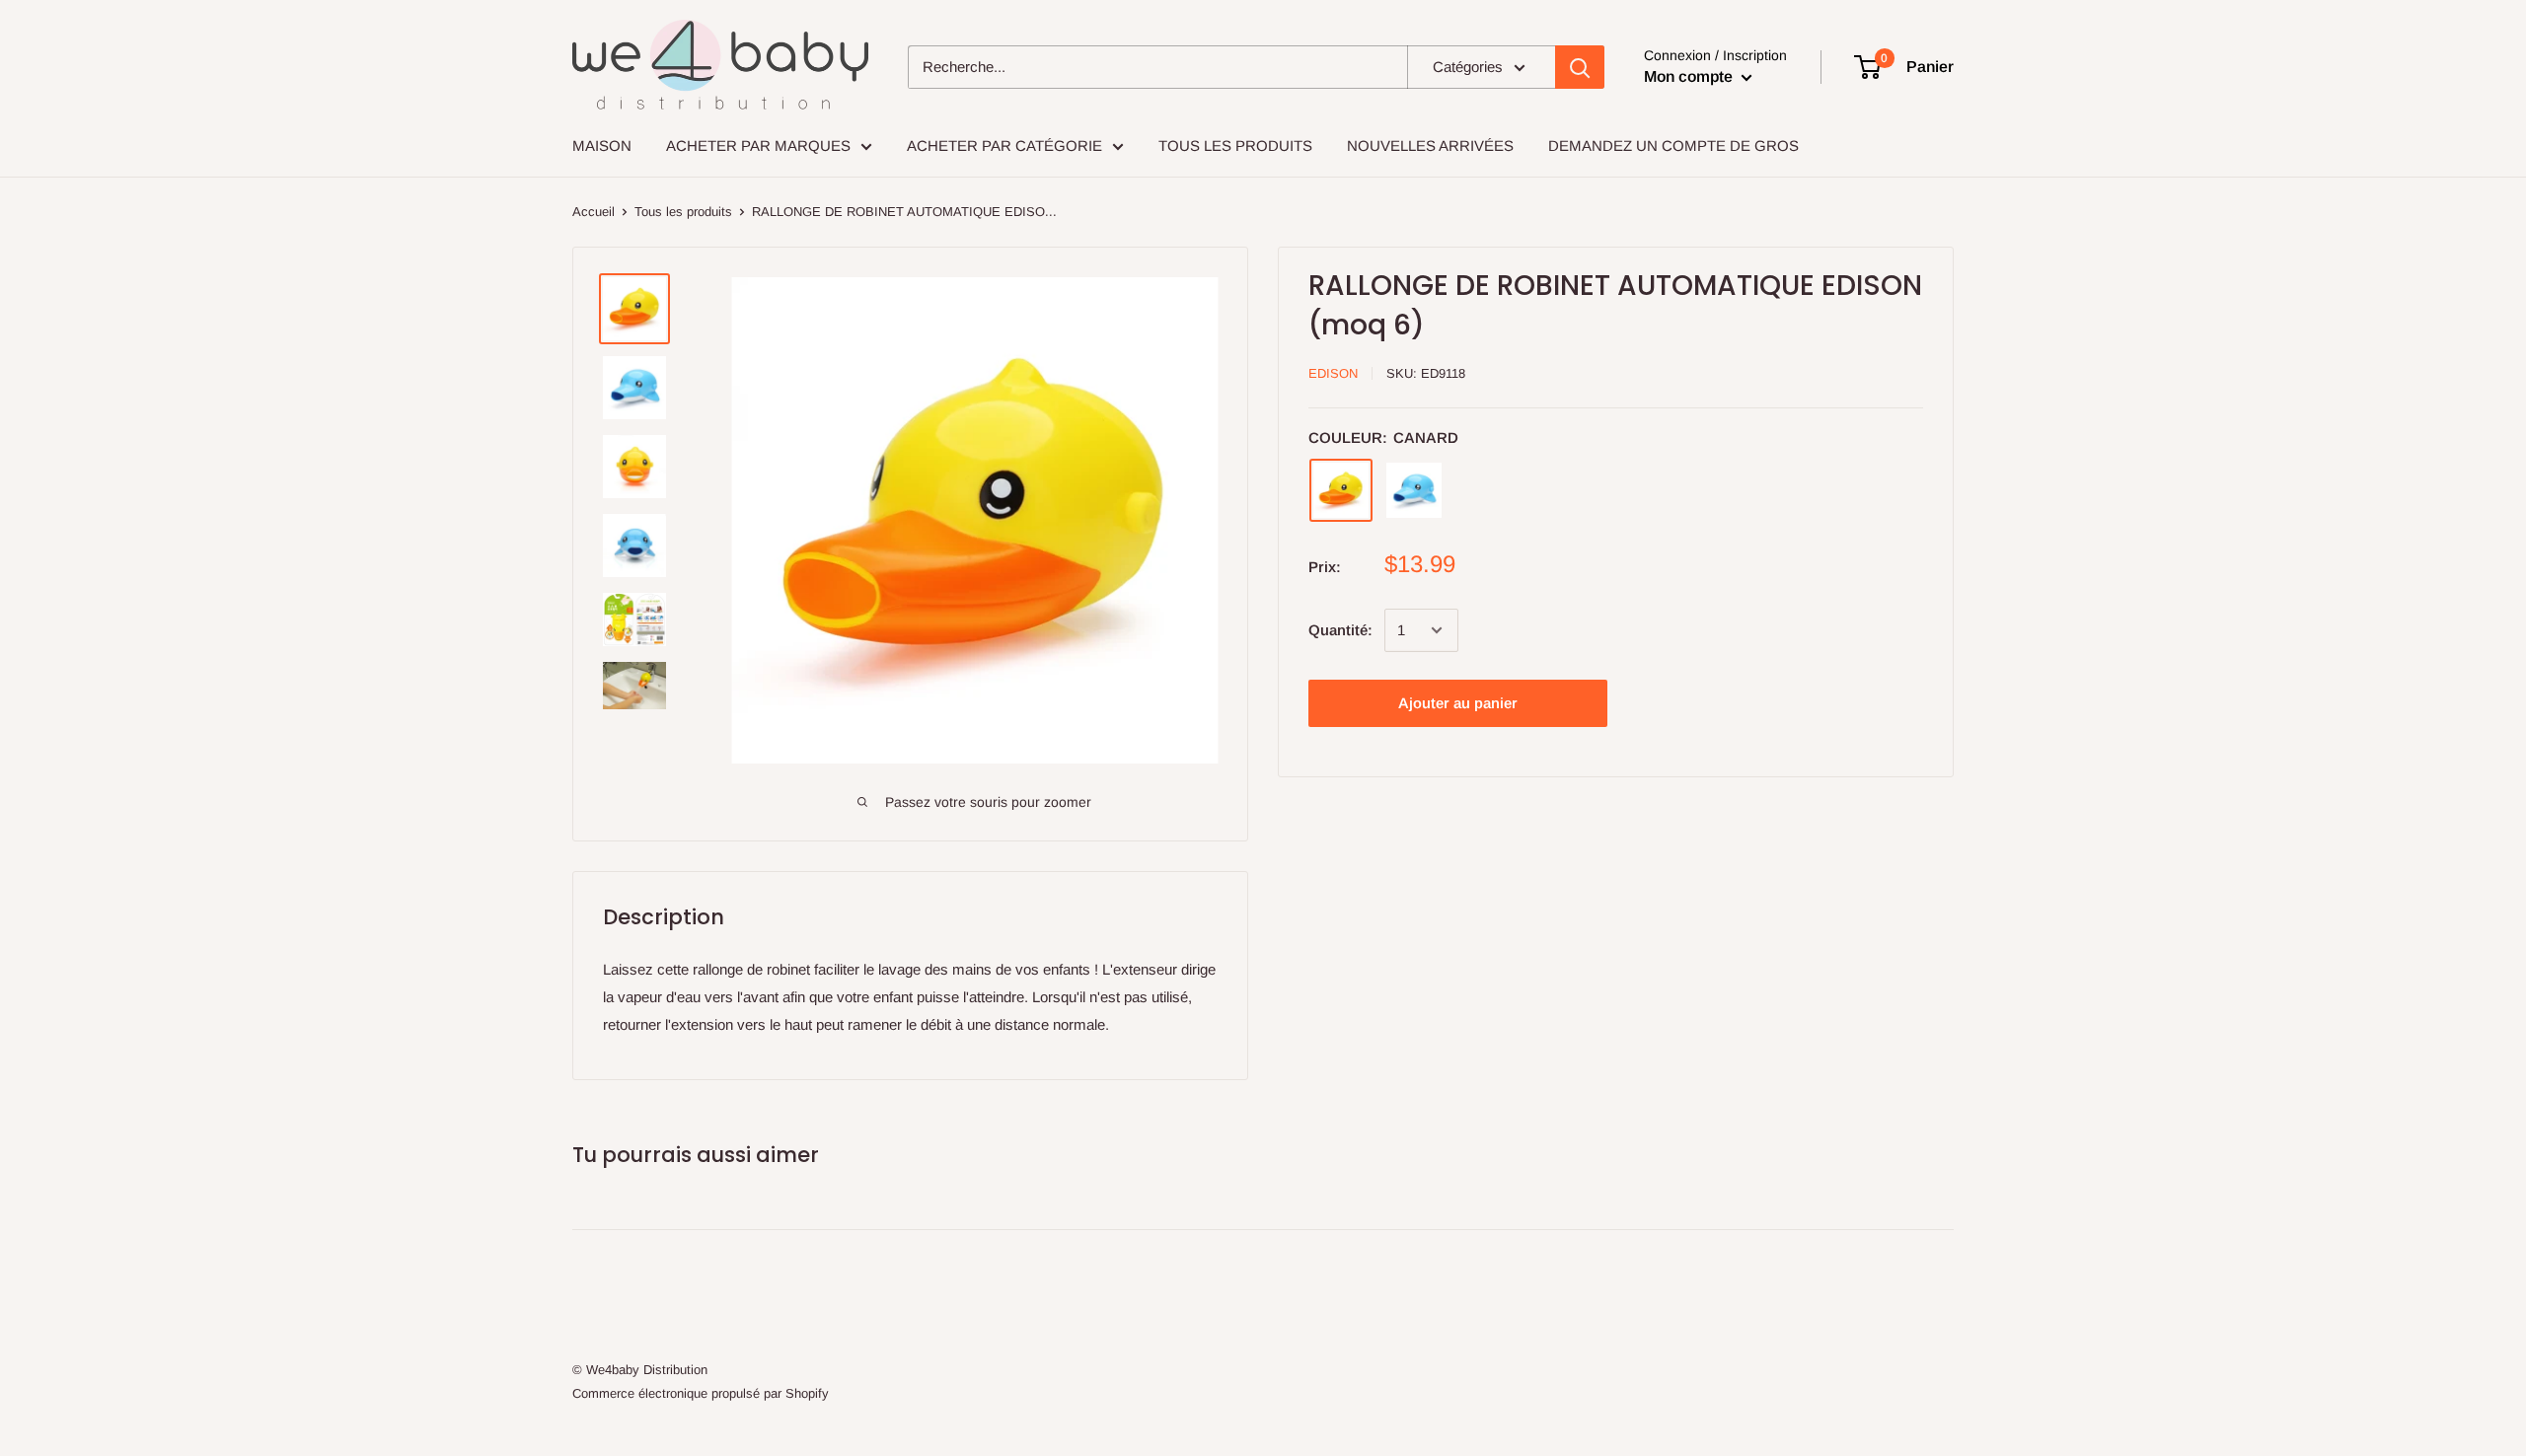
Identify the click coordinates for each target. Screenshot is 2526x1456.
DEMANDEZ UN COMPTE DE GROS (1673, 146)
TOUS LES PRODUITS (1235, 146)
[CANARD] (1341, 490)
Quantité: (1340, 630)
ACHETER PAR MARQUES (758, 146)
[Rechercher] (1580, 67)
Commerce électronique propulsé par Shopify (701, 1393)
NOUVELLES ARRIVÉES (1430, 146)
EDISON (1333, 373)
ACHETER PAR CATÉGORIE (1004, 146)
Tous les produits (683, 212)
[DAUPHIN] (1414, 490)
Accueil (594, 212)
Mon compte (1690, 76)
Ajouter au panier (1458, 703)
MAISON (602, 146)
